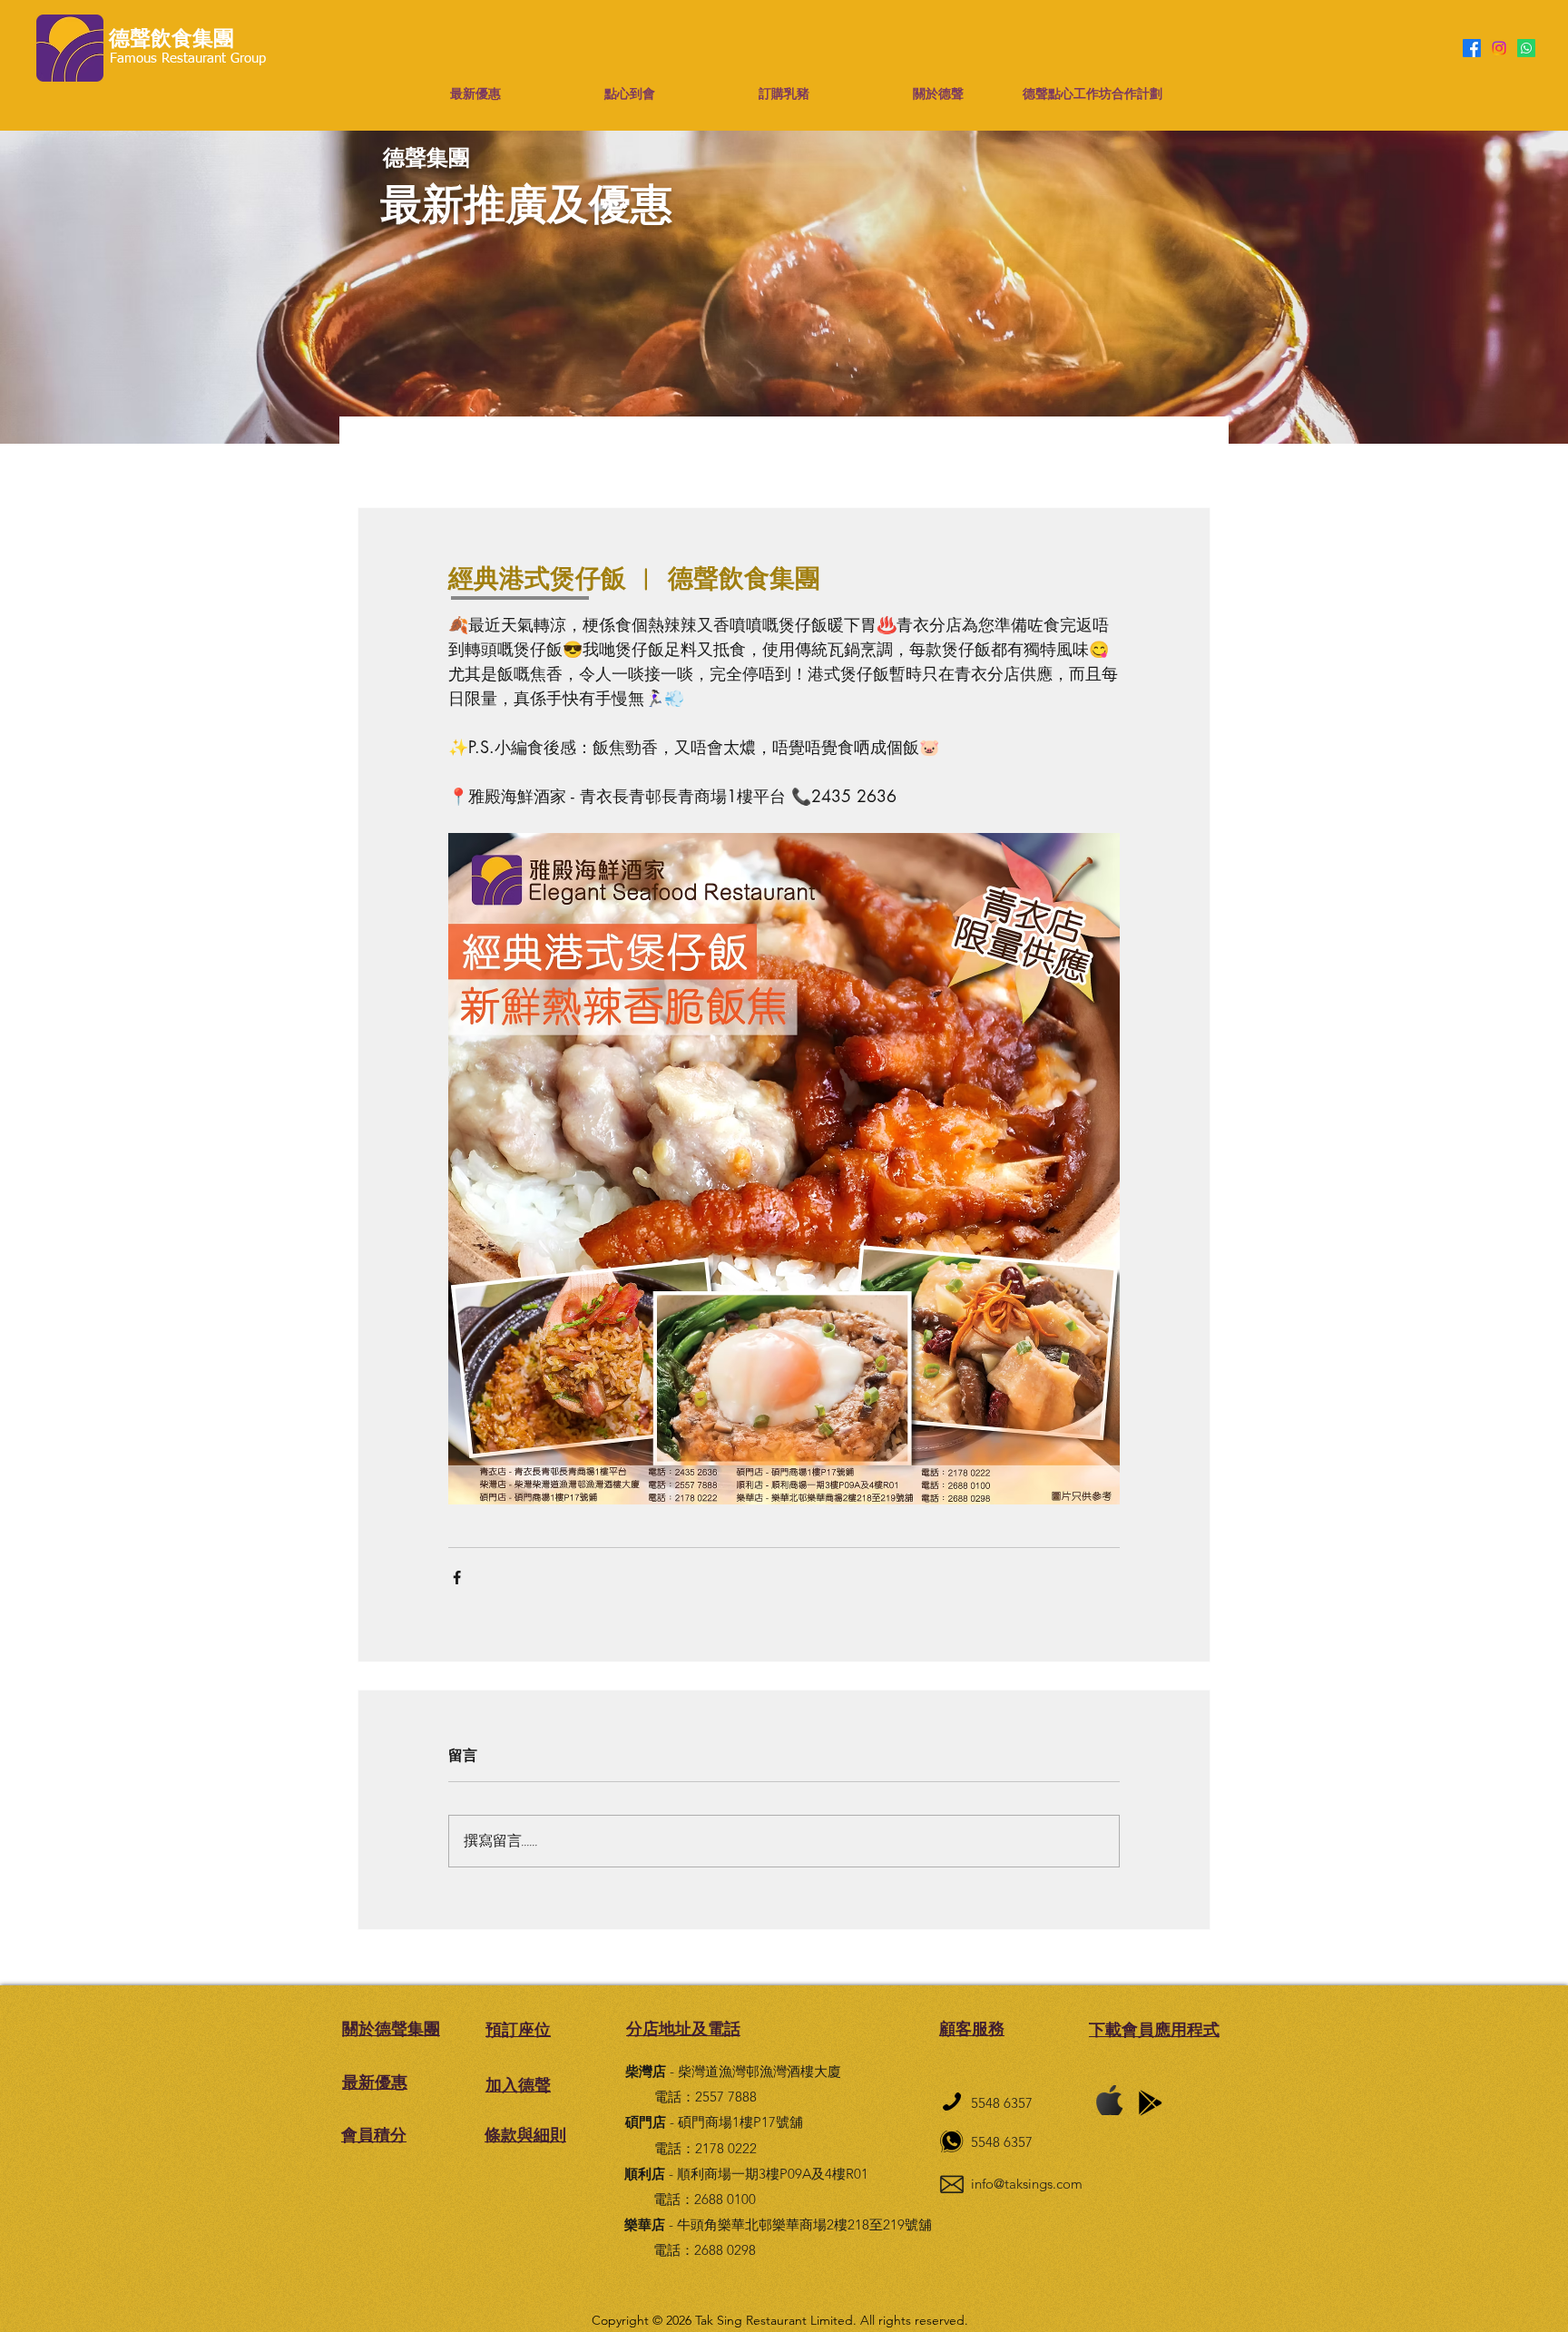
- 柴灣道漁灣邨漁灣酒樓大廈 (733, 2071)
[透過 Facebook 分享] (457, 1578)
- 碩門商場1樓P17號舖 (714, 2122)
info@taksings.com (1027, 2184)
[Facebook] (1472, 48)
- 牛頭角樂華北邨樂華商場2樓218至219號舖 (778, 2224)
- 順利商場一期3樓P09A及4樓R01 (746, 2174)
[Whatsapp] (1526, 48)
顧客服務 (972, 2028)
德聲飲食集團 (171, 39)
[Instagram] (1499, 48)
